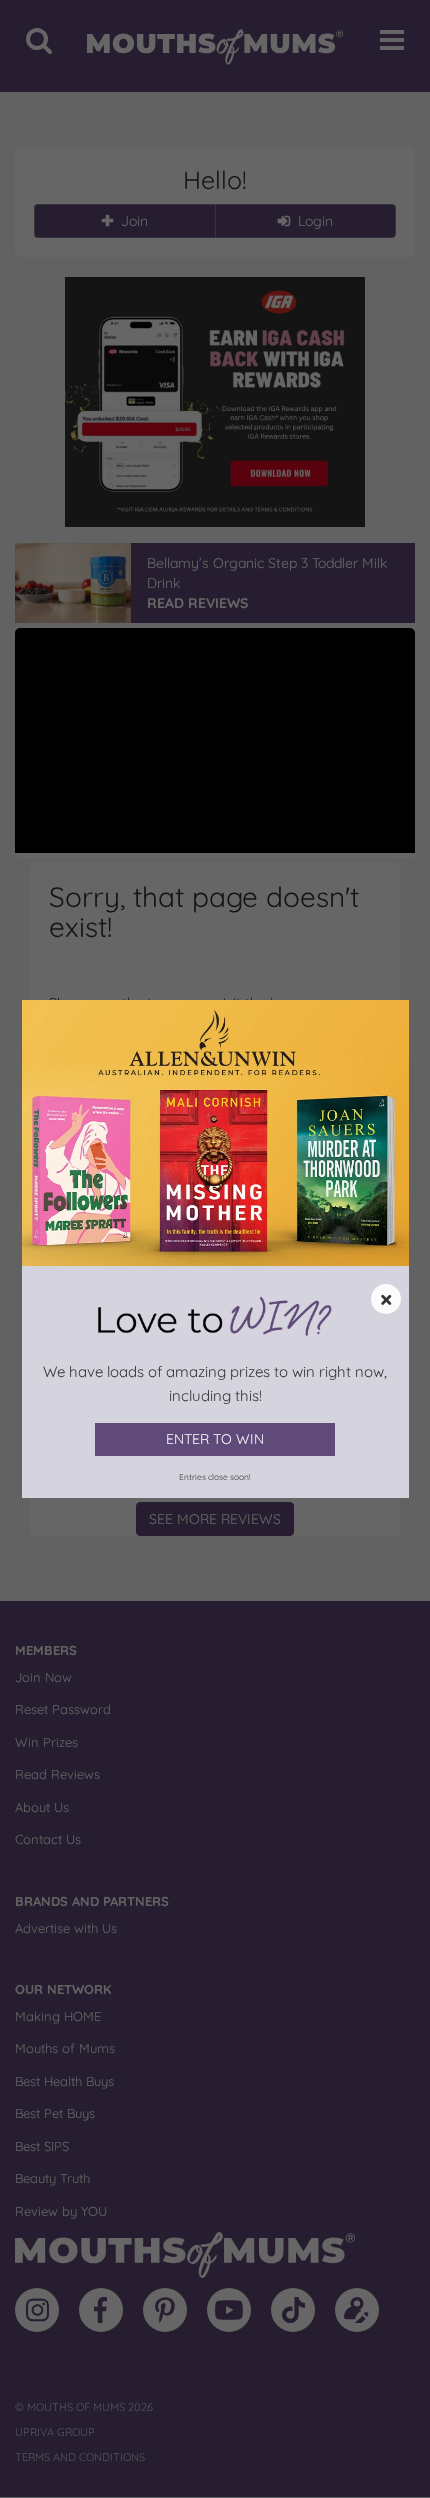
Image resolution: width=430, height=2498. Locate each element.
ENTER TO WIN (215, 1439)
